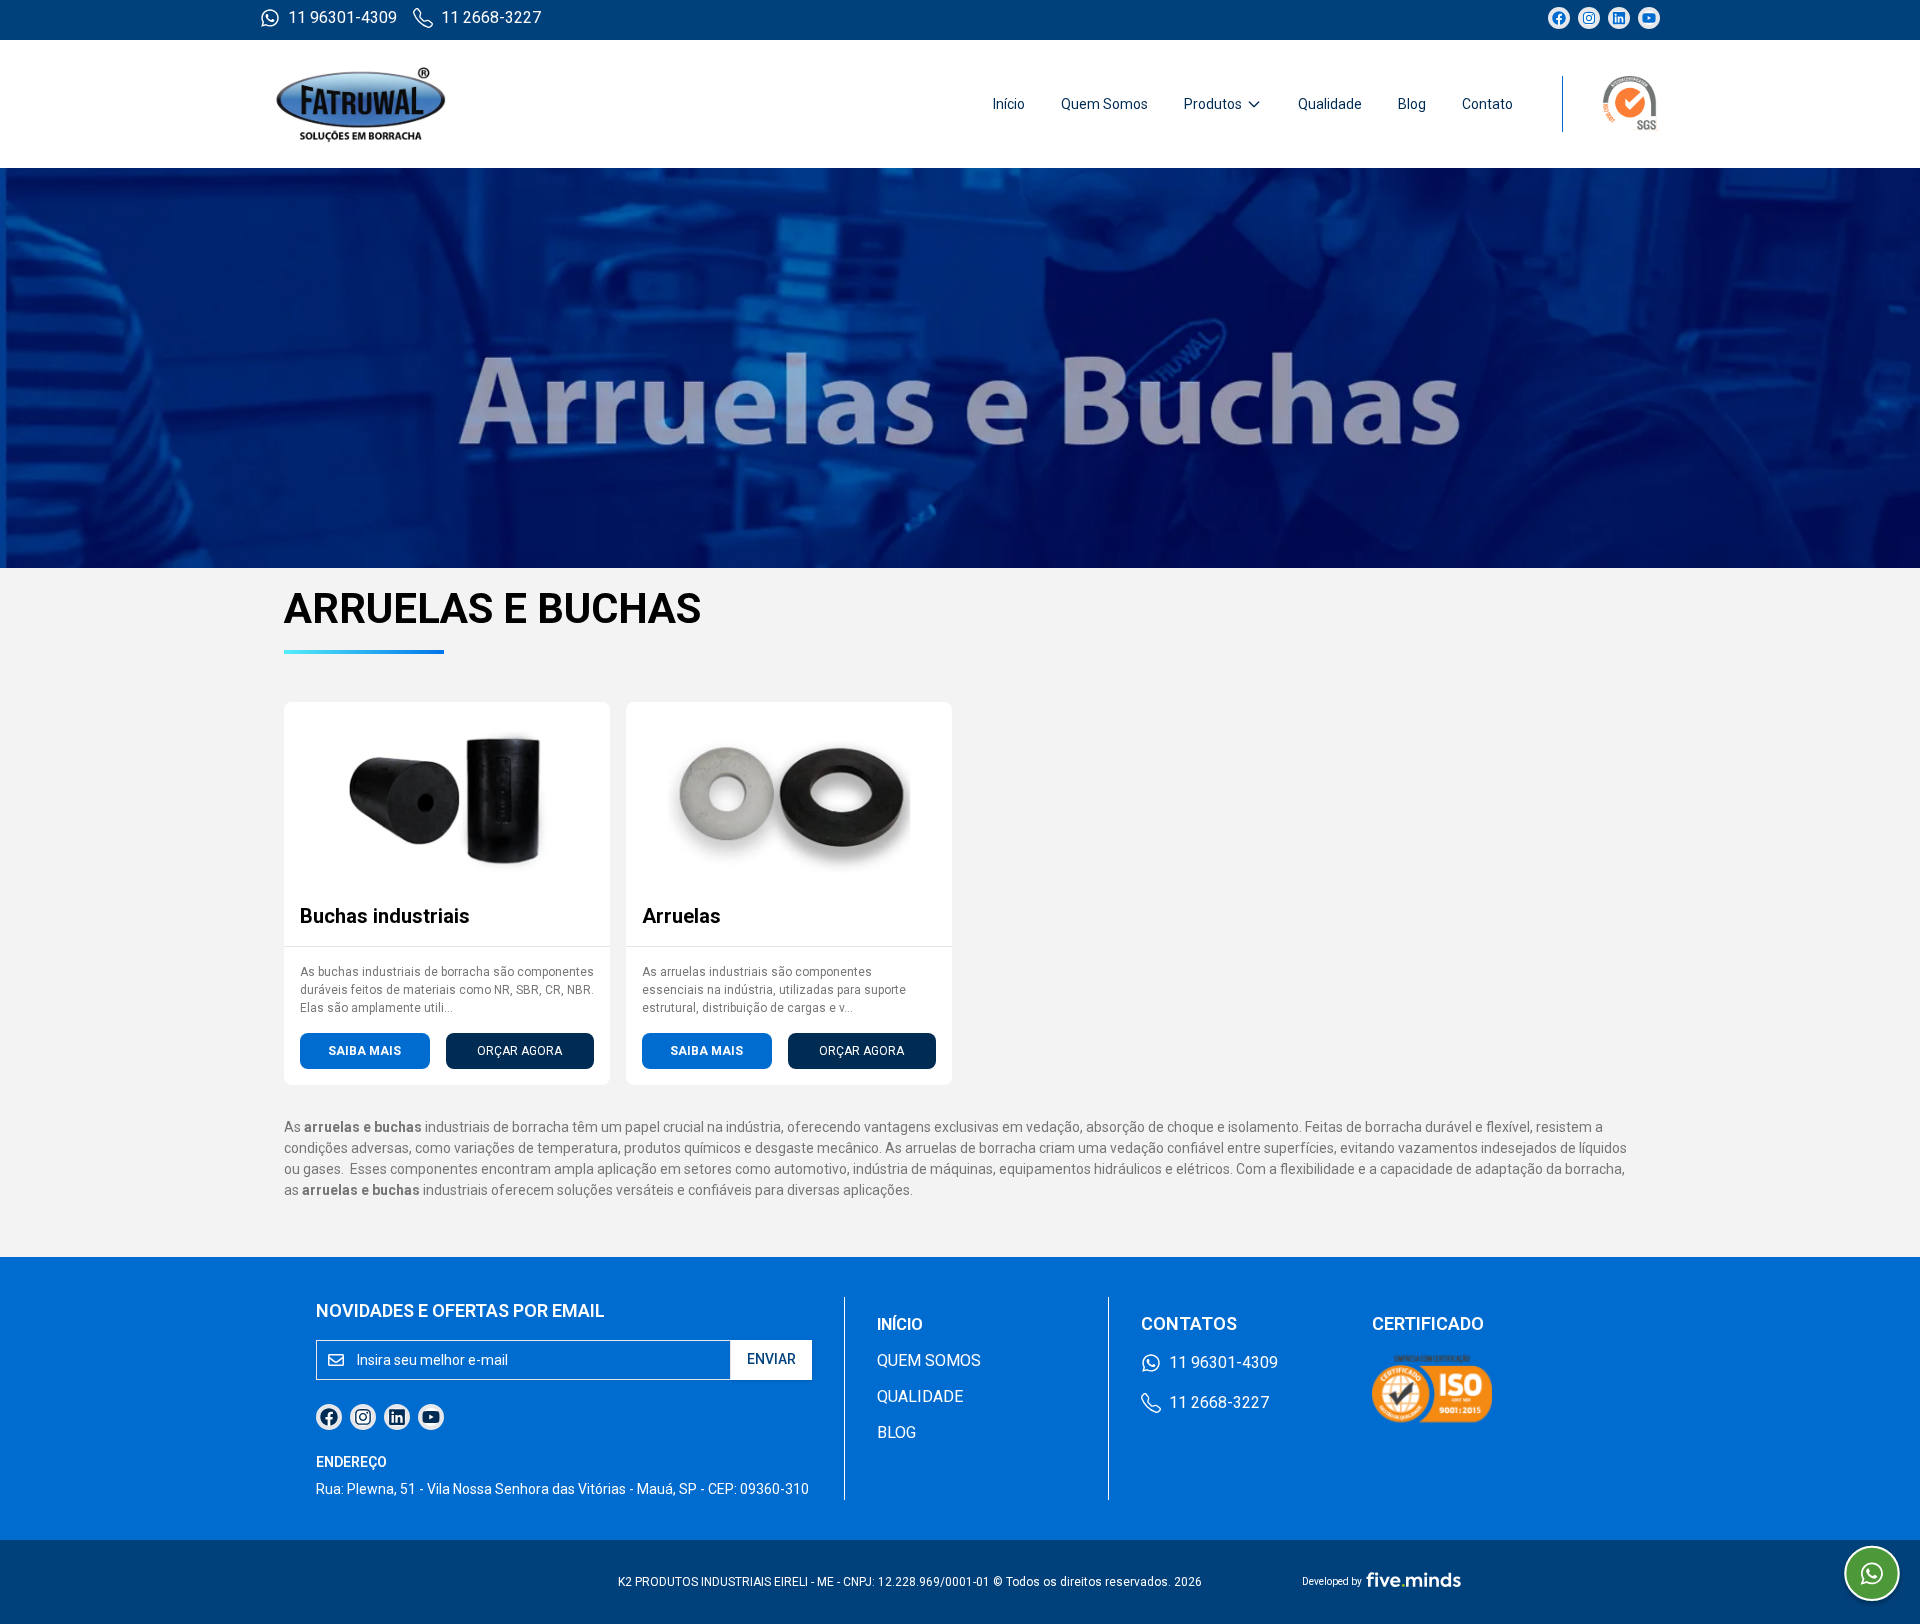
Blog (1412, 104)
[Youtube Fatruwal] (1649, 18)
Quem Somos (1104, 104)
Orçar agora (519, 1051)
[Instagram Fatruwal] (1589, 18)
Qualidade (1330, 104)
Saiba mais (364, 1051)
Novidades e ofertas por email (460, 1310)
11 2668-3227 (491, 17)
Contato (1487, 104)
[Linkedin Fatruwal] (1619, 18)
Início (1009, 104)
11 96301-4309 (342, 17)
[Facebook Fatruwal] (1559, 18)
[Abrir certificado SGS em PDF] (1611, 104)
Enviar (771, 1359)
